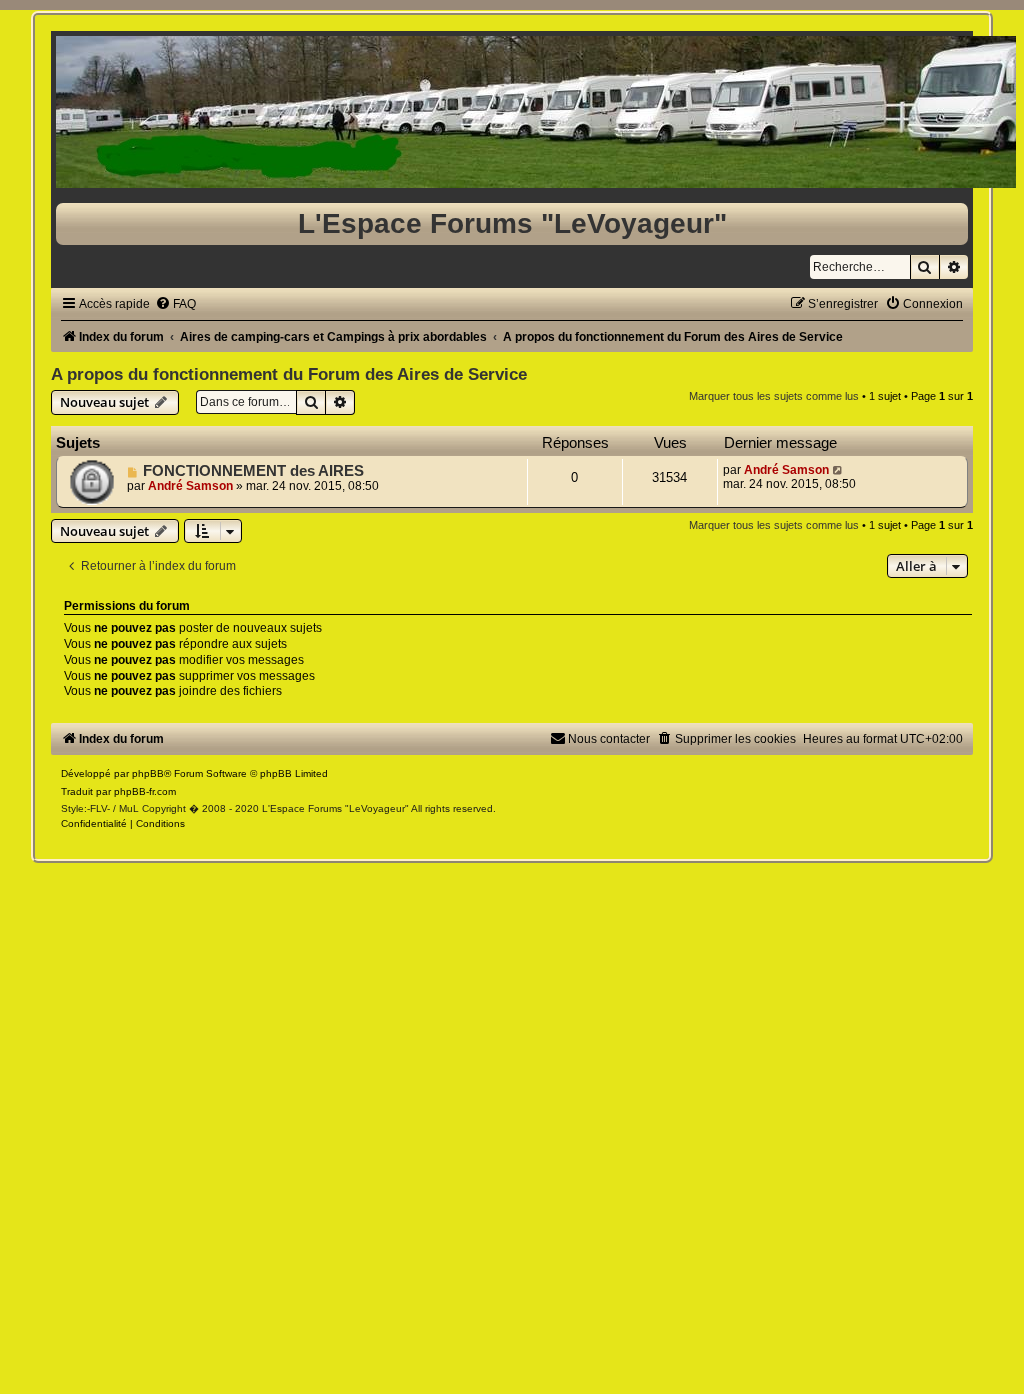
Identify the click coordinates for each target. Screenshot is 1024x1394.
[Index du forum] (512, 112)
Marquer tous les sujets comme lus (774, 396)
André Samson (190, 486)
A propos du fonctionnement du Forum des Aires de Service (289, 374)
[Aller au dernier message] (838, 470)
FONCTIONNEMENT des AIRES (253, 471)
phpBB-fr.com (145, 791)
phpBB (148, 773)
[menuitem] (175, 304)
